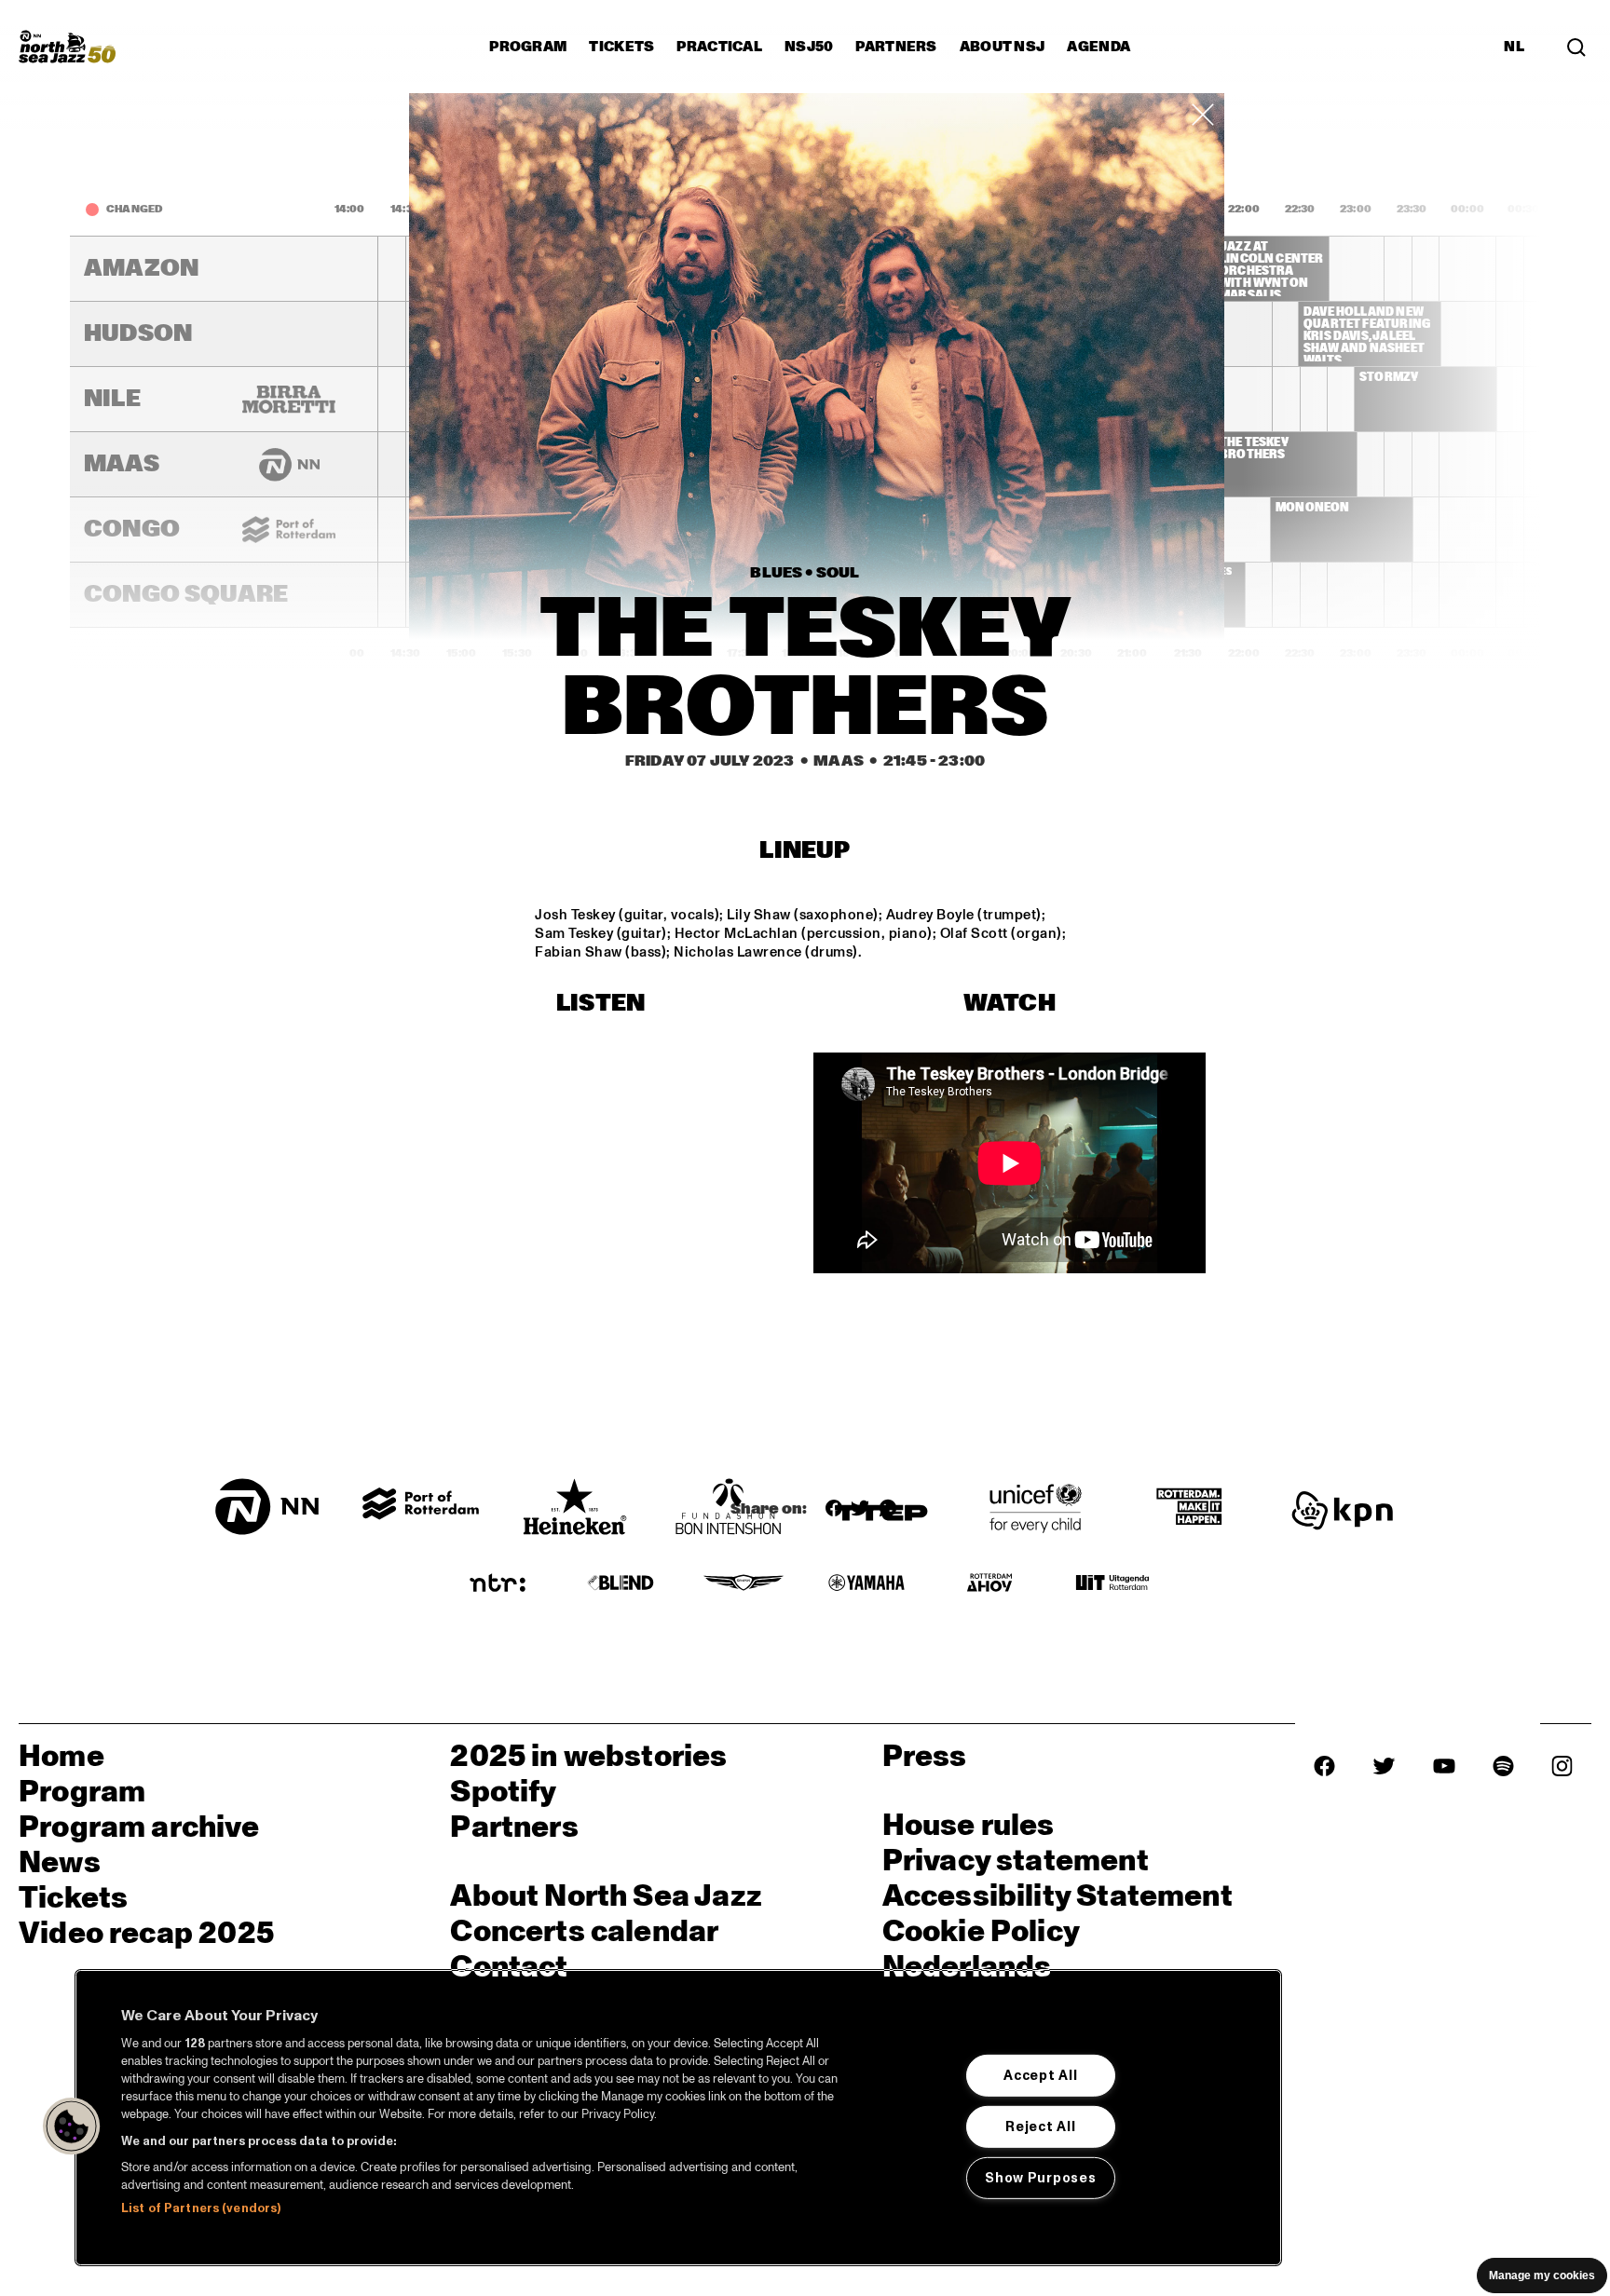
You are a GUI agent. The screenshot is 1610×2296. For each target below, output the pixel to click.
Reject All (1040, 2126)
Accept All (1040, 2075)
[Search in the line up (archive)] (1576, 46)
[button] (72, 2126)
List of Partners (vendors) (201, 2208)
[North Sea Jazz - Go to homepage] (67, 47)
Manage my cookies (1542, 2276)
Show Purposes (1040, 2177)
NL (1514, 47)
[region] (678, 2118)
